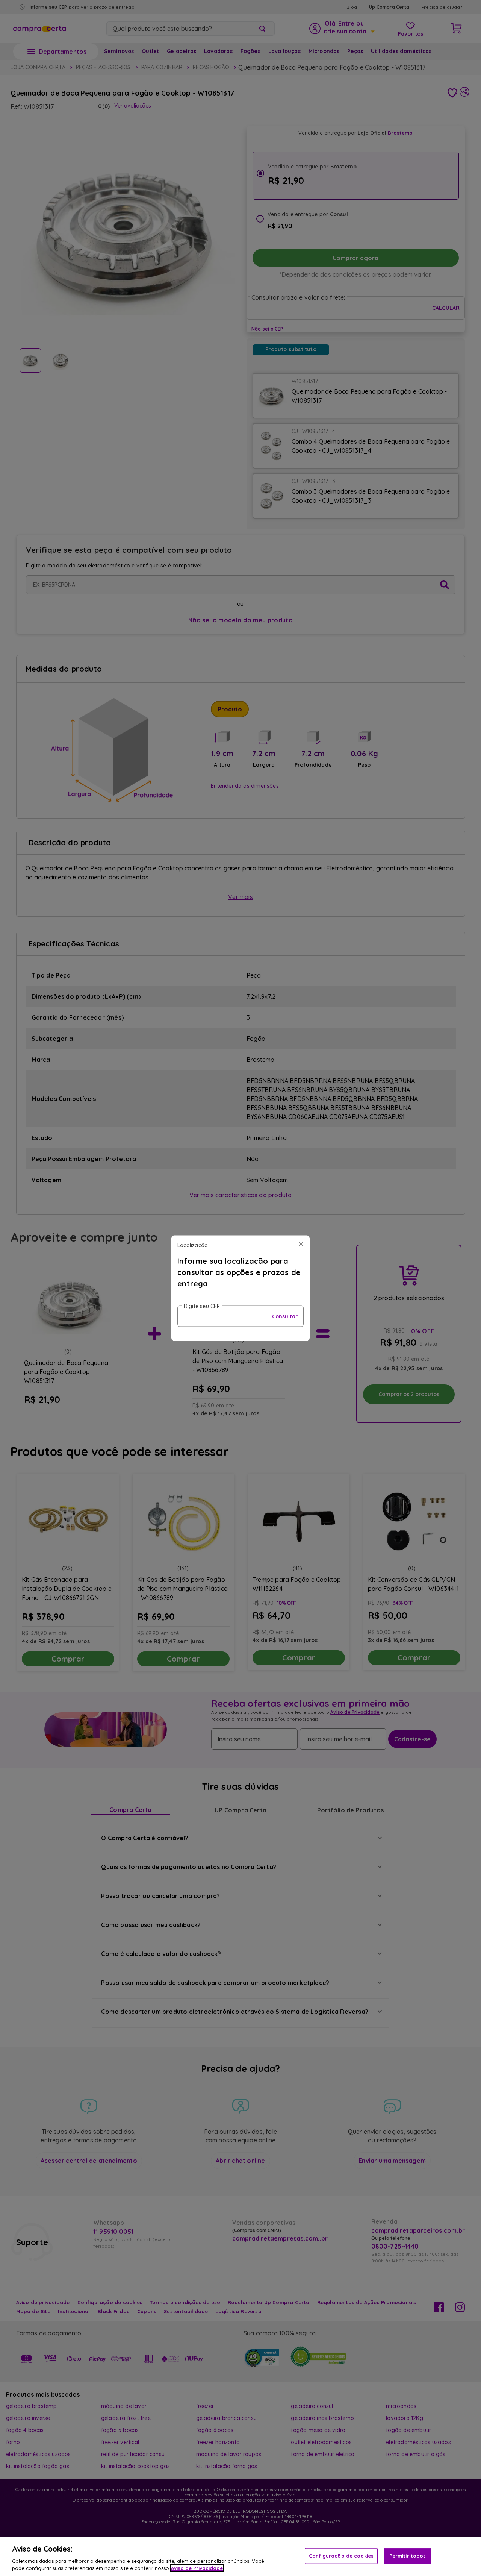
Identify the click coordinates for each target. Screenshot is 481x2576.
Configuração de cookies (341, 2556)
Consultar (285, 1316)
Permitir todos (408, 2556)
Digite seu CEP (202, 1306)
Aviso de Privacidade (197, 2568)
